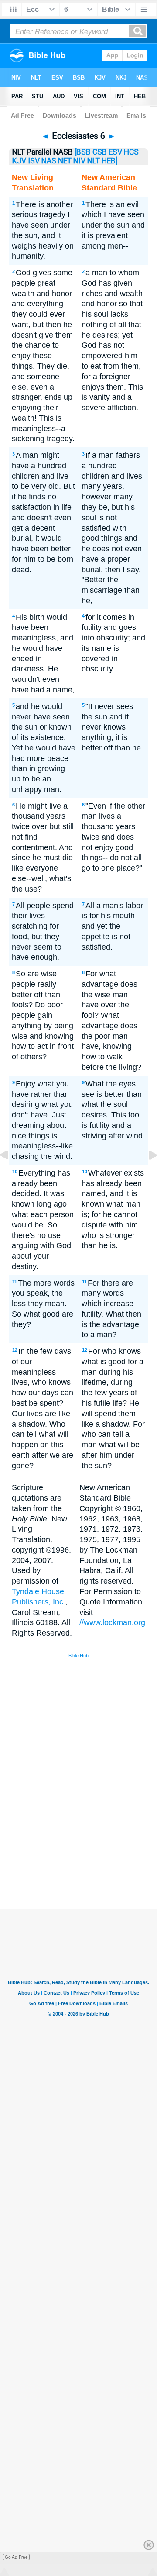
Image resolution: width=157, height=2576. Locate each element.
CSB (100, 152)
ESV (115, 152)
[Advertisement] (90, 1843)
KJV (19, 161)
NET (65, 161)
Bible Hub (78, 1656)
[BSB (83, 152)
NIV (79, 161)
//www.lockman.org (112, 1622)
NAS (49, 161)
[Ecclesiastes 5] (11, 1175)
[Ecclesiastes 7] (146, 1175)
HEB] (110, 161)
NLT (94, 161)
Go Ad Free (16, 2557)
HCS (131, 152)
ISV (34, 161)
